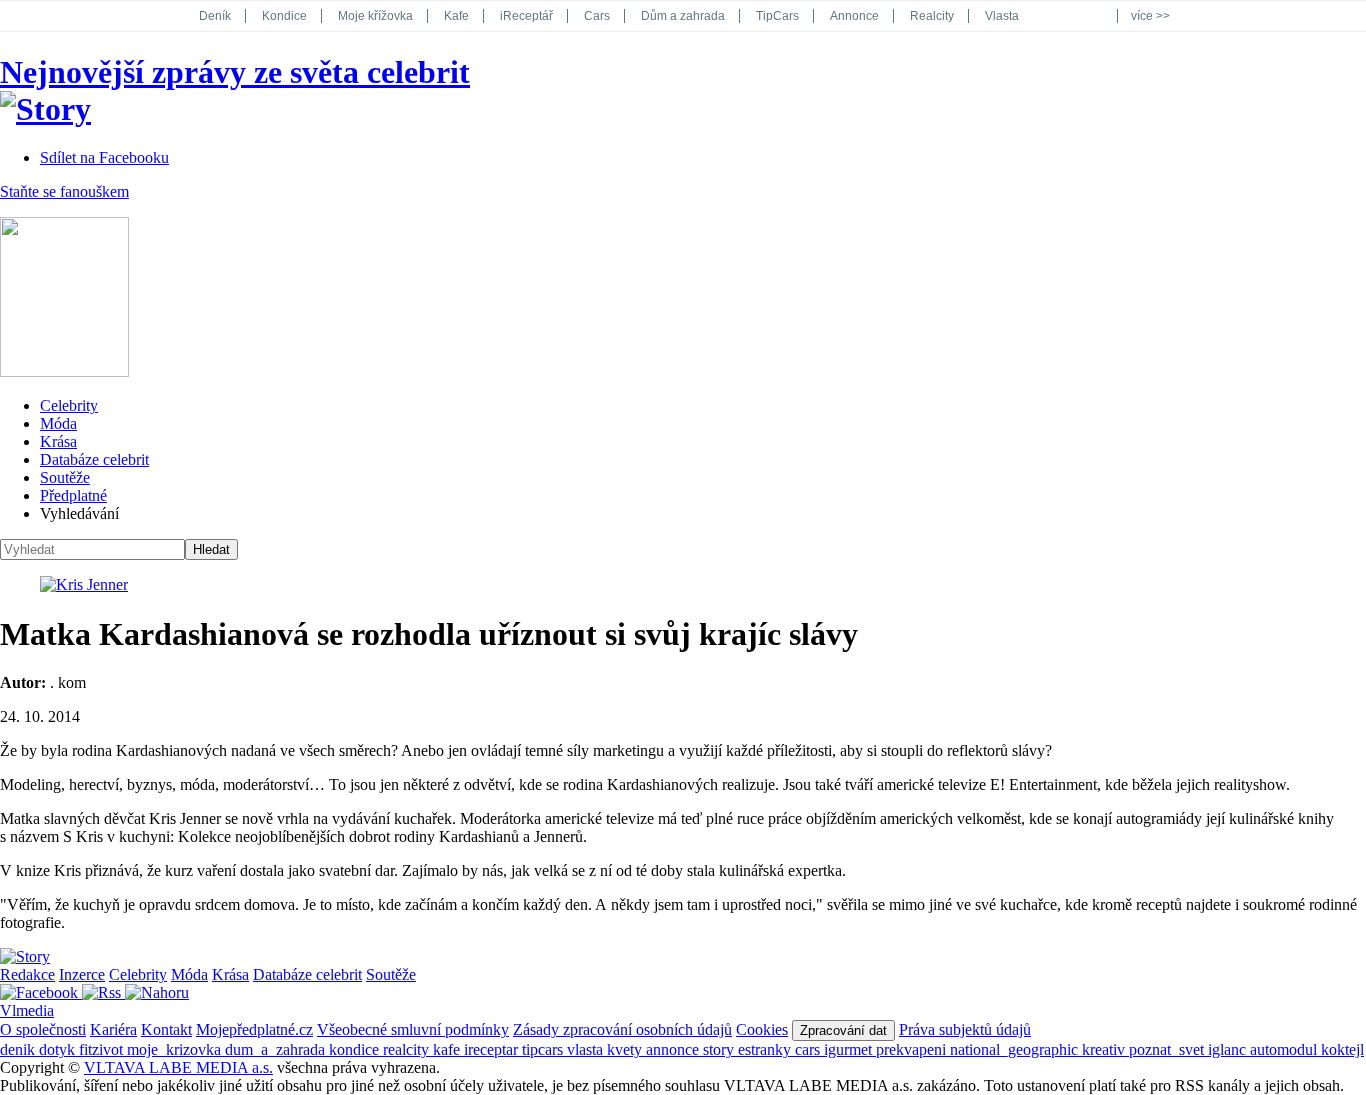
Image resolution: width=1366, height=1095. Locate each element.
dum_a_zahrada (277, 1049)
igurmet (850, 1049)
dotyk (59, 1049)
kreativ (1105, 1049)
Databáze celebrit (94, 459)
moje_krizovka (176, 1049)
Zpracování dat (843, 1030)
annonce (674, 1049)
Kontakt (166, 1029)
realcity (408, 1049)
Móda (58, 423)
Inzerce (82, 974)
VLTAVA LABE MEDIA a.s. (178, 1067)
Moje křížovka (375, 16)
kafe (448, 1049)
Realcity (932, 16)
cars (809, 1049)
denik (19, 1049)
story (720, 1049)
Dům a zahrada (683, 16)
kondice (356, 1049)
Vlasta (1002, 16)
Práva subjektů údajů (965, 1029)
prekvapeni (913, 1049)
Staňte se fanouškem (64, 191)
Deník (215, 16)
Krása (58, 441)
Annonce (854, 16)
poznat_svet (1168, 1049)
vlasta (587, 1049)
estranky (766, 1049)
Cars (597, 16)
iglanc (1229, 1049)
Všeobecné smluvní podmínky (413, 1029)
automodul (1285, 1049)
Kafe (456, 16)
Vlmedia (27, 1010)
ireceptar (493, 1049)
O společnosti (43, 1029)
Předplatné (73, 495)
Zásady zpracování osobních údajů (622, 1029)
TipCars (777, 16)
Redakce (27, 974)
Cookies (762, 1029)
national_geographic (1016, 1049)
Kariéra (113, 1029)
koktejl (1342, 1049)
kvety (626, 1049)
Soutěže (65, 477)
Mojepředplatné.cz (254, 1029)
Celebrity (69, 405)
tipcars (544, 1049)
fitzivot (103, 1049)
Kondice (284, 16)
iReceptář (526, 16)
